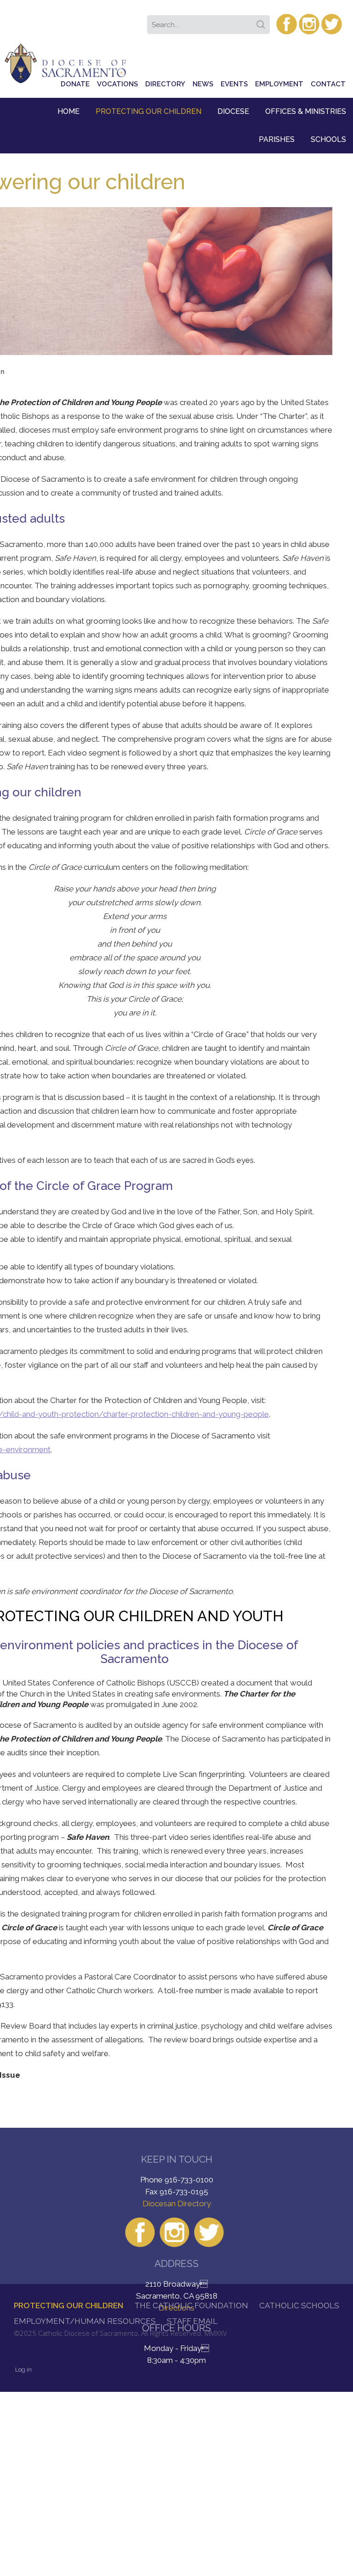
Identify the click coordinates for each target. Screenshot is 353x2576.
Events (234, 84)
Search (262, 22)
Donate (75, 84)
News (203, 84)
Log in (23, 2370)
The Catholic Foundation (191, 2305)
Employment (279, 84)
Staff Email (192, 2321)
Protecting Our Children (148, 111)
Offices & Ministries (306, 111)
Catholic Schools (299, 2305)
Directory (165, 84)
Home (68, 111)
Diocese (233, 111)
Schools (328, 139)
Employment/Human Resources (85, 2321)
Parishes (277, 139)
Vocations (117, 84)
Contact (328, 84)
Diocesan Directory (177, 2204)
